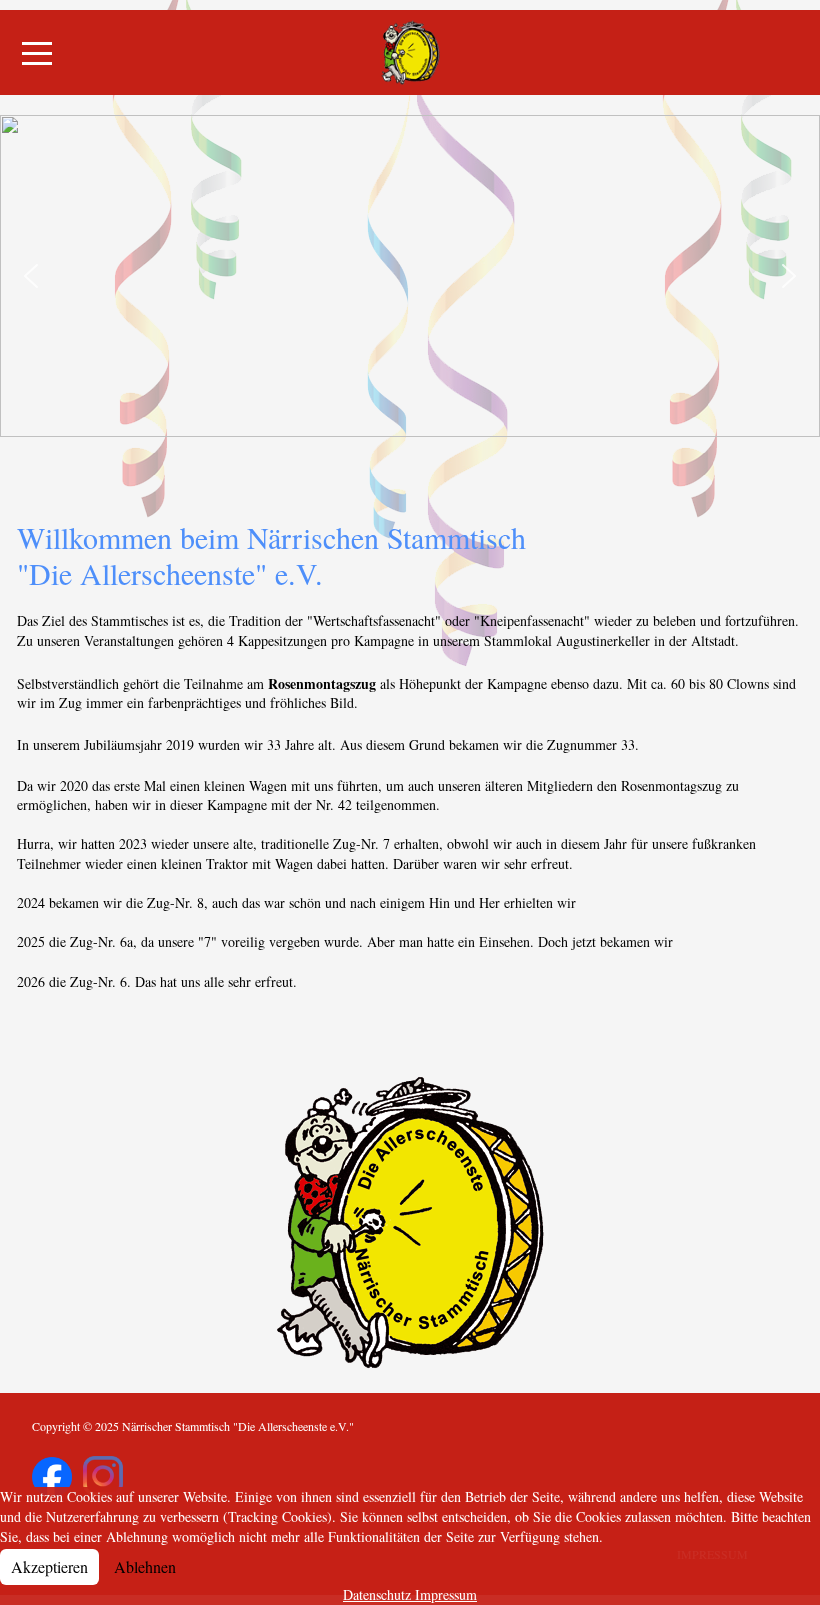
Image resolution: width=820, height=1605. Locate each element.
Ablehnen (145, 1566)
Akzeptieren (49, 1566)
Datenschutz (377, 1594)
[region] (410, 276)
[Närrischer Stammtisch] (410, 52)
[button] (31, 276)
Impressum (446, 1594)
